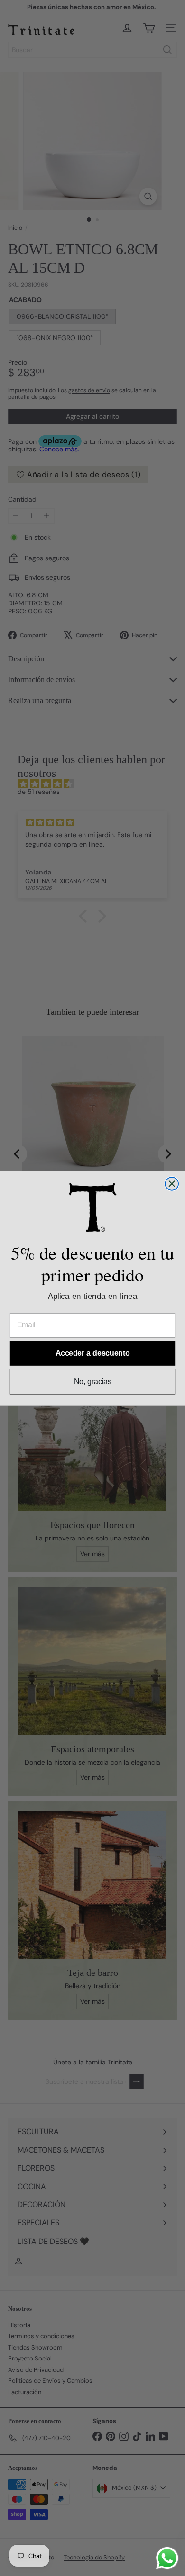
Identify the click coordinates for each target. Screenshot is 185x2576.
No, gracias (93, 1381)
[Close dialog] (172, 1184)
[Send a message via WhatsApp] (167, 2558)
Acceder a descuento (93, 1353)
